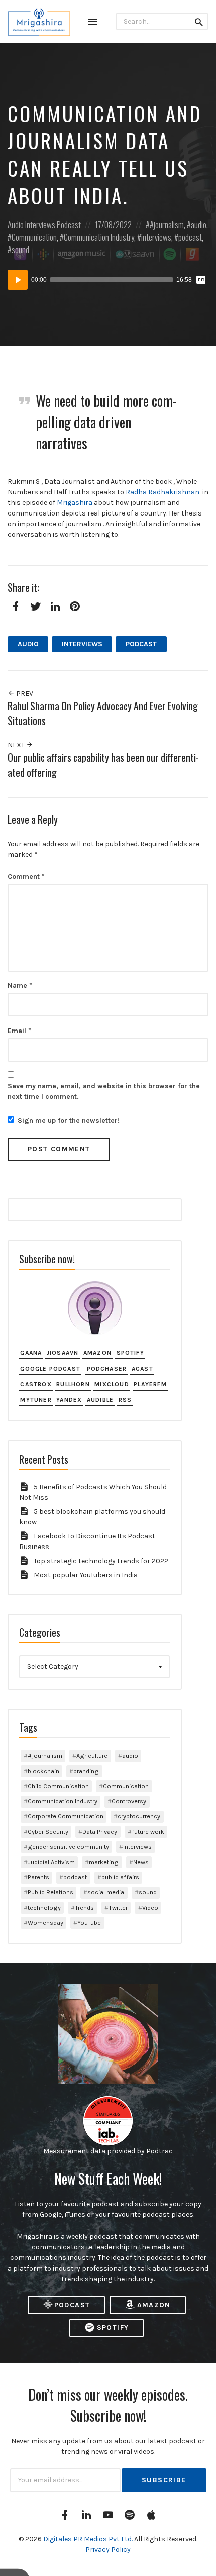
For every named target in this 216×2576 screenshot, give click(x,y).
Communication (34, 237)
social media (106, 1892)
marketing (104, 1862)
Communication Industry (99, 237)
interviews (156, 237)
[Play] (18, 280)
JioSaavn (63, 1353)
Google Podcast (50, 1369)
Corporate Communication (66, 1816)
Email (19, 1031)
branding (86, 1771)
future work (148, 1832)
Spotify (130, 1353)
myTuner (36, 1400)
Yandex (69, 1400)
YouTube (89, 1923)
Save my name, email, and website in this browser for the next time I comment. (104, 1091)
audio (199, 224)
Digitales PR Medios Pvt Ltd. (89, 2539)
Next (17, 745)
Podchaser (107, 1369)
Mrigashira (75, 503)
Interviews (40, 224)
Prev (24, 694)
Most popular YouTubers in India (86, 1575)
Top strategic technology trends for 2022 (101, 1561)
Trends (84, 1908)
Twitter (118, 1908)
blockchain (43, 1771)
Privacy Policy (108, 2550)
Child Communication (58, 1786)
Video (150, 1908)
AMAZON (154, 2305)
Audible (100, 1400)
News (141, 1862)
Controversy (129, 1801)
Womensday (45, 1923)
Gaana (31, 1353)
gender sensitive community (68, 1847)
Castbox (36, 1384)
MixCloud (112, 1384)
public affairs (120, 1877)
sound (20, 249)
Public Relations (50, 1892)
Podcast (69, 224)
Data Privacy (100, 1832)
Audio (16, 224)
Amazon (97, 1353)
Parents (38, 1877)
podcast (190, 237)
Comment (26, 877)
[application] (108, 280)
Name (20, 986)
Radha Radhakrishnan (163, 492)
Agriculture (92, 1755)
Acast (142, 1369)
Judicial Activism (51, 1862)
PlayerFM (150, 1384)
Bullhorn (73, 1384)
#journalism (167, 224)
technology (44, 1908)
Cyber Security (48, 1832)
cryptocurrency (139, 1816)
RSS (125, 1400)
